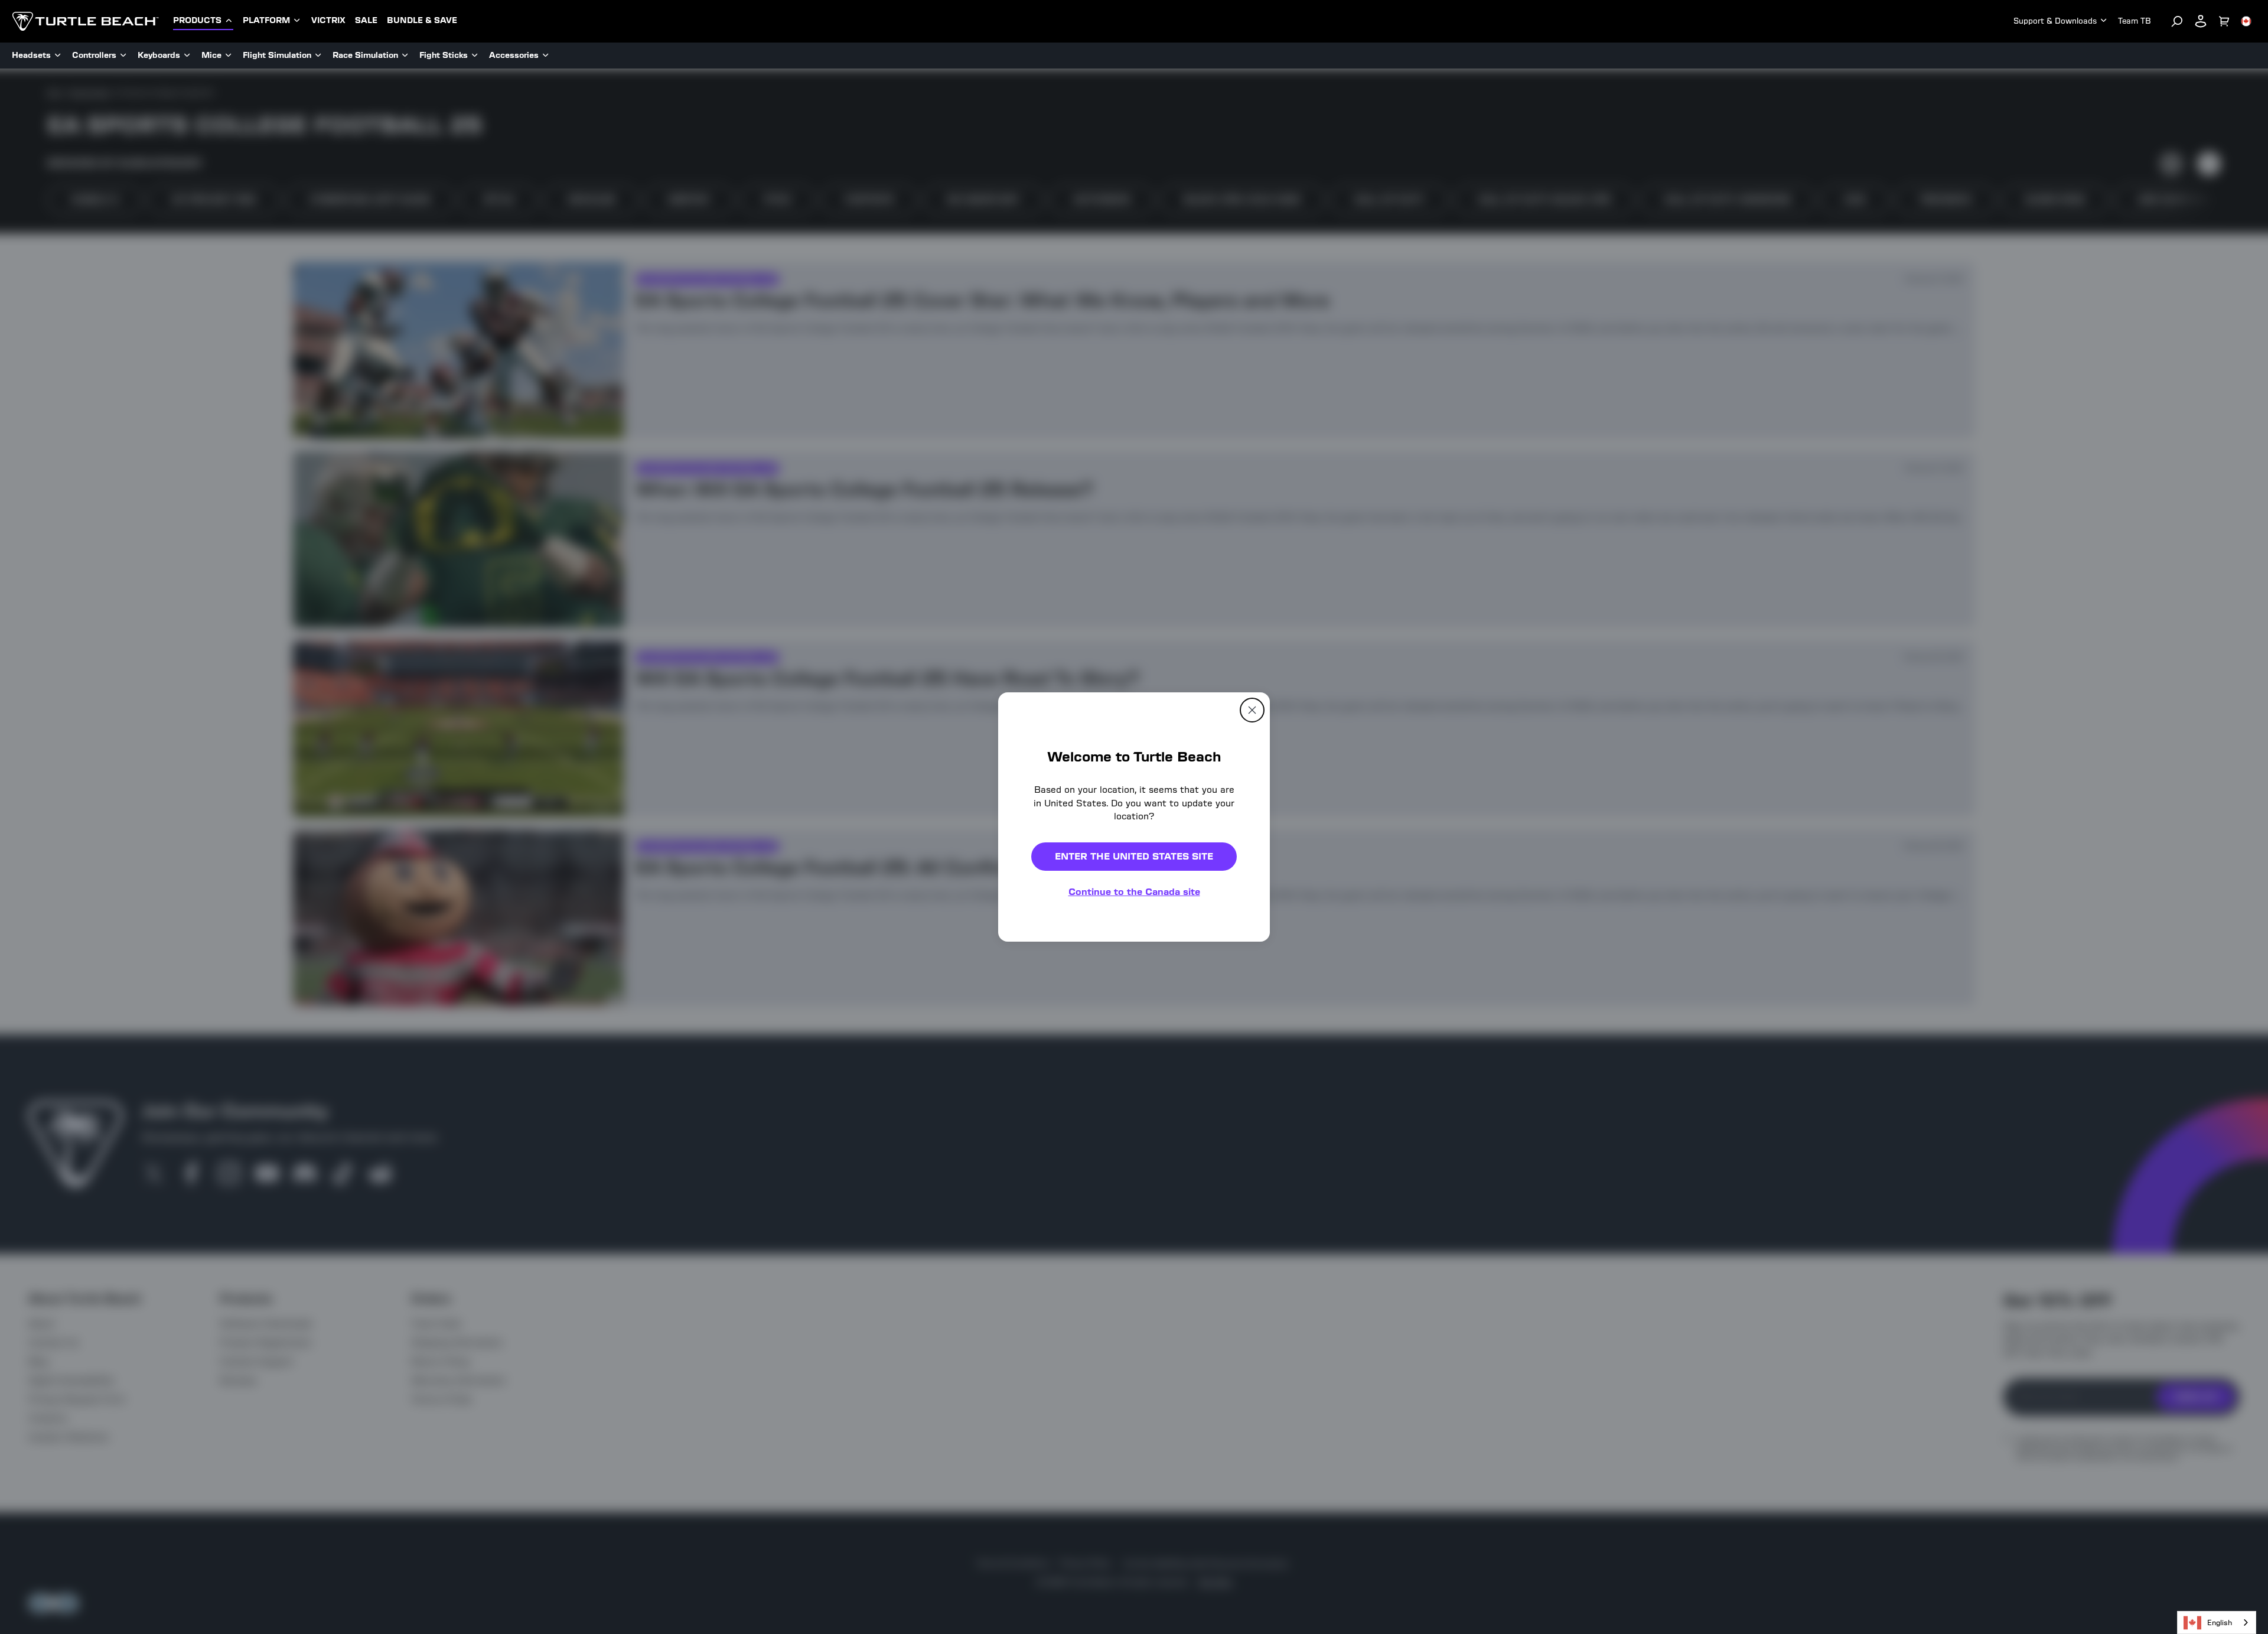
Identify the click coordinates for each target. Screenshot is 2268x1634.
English (2220, 1622)
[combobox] (2217, 1622)
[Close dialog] (1252, 710)
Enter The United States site (1134, 856)
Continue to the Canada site (1134, 892)
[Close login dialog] (1243, 1092)
